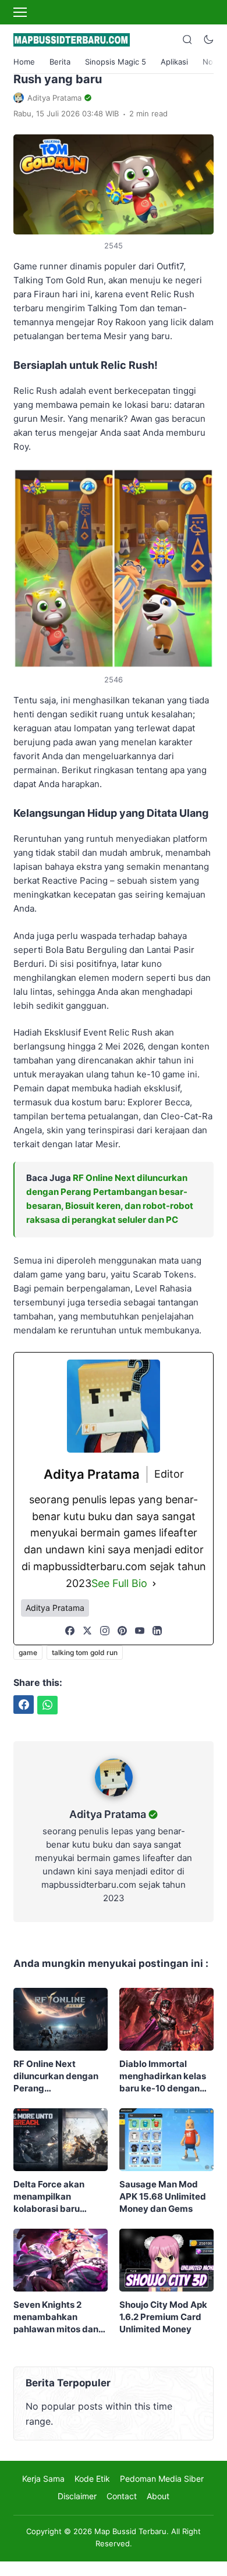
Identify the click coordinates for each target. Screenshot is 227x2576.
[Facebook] (70, 1631)
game (28, 1652)
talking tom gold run (85, 1652)
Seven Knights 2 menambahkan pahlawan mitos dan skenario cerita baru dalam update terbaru (60, 2317)
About (158, 2496)
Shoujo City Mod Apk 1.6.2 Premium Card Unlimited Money (163, 2317)
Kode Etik (92, 2479)
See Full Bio (119, 1583)
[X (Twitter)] (87, 1631)
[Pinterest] (122, 1631)
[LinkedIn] (157, 1631)
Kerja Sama (43, 2479)
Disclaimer (77, 2496)
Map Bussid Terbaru (130, 2531)
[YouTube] (140, 1631)
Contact (122, 2496)
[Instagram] (105, 1631)
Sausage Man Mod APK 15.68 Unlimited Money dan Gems (163, 2196)
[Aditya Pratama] (114, 1799)
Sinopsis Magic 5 (116, 62)
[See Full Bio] (154, 1584)
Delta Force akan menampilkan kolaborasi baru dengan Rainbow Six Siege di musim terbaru (57, 2197)
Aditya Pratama (108, 1814)
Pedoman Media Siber (162, 2479)
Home (24, 62)
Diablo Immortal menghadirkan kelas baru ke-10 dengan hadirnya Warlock (163, 2076)
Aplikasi (174, 62)
